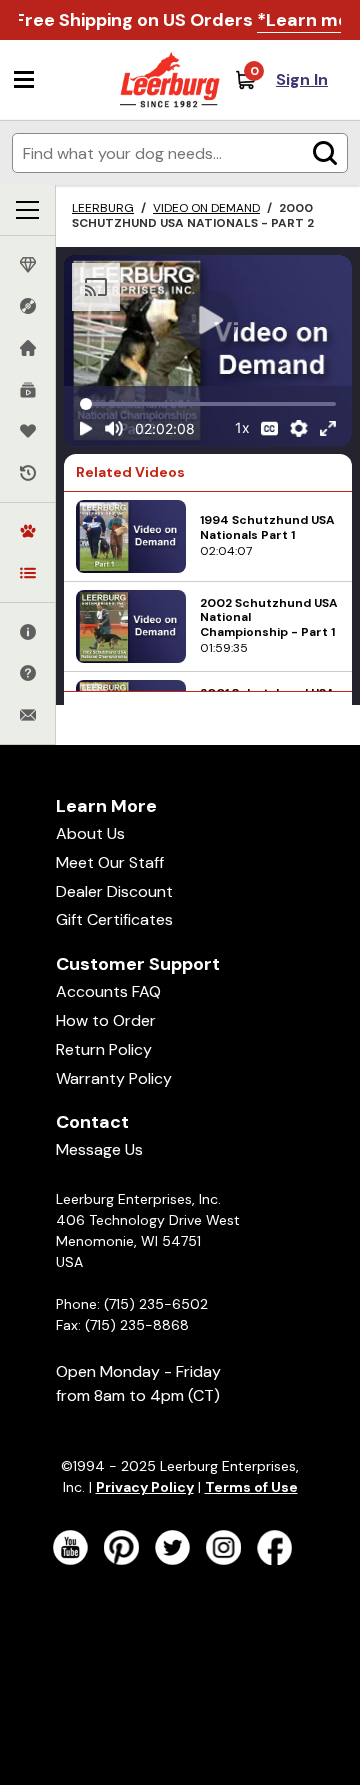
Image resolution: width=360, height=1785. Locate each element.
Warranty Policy (114, 1078)
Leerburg (103, 208)
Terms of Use (251, 1487)
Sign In (302, 79)
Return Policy (104, 1049)
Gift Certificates (114, 919)
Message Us (99, 1149)
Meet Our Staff (110, 862)
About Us (90, 833)
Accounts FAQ (108, 991)
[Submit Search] (325, 153)
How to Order (106, 1020)
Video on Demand (206, 208)
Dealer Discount (114, 891)
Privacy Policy (145, 1487)
